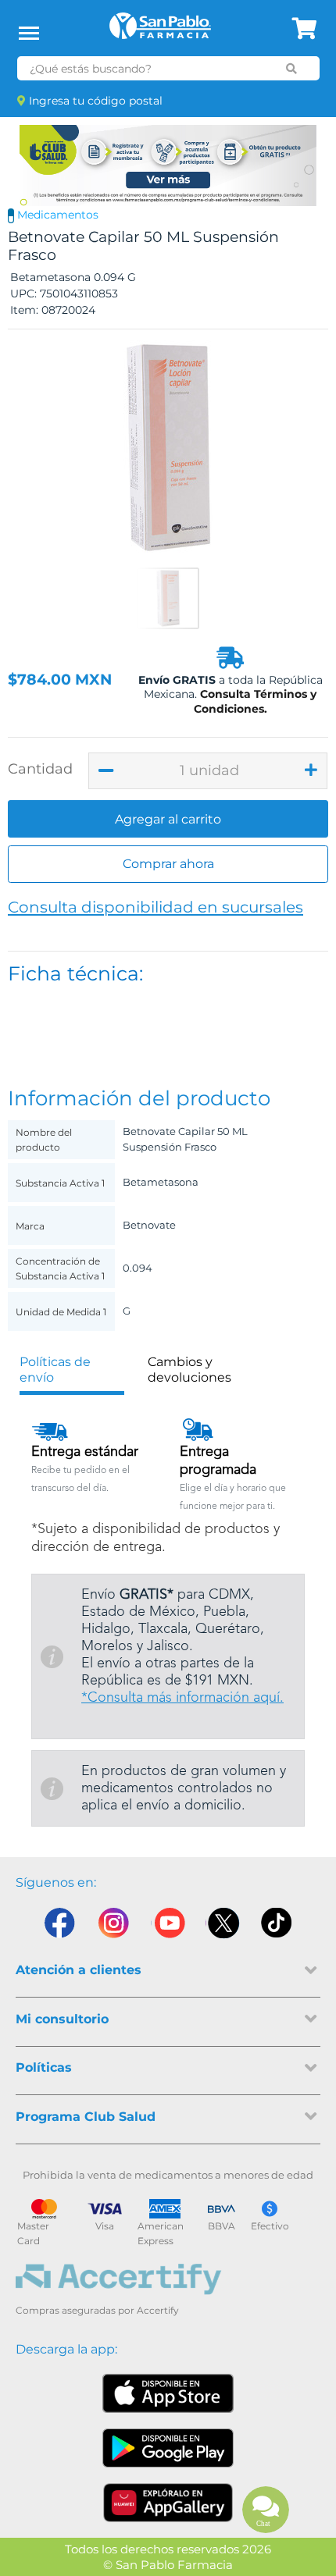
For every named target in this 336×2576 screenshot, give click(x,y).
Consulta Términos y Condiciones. (256, 701)
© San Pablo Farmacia (168, 2565)
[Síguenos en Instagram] (113, 1927)
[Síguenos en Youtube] (168, 1927)
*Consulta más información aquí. (182, 1698)
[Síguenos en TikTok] (277, 1927)
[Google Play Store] (168, 2448)
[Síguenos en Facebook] (59, 1927)
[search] (291, 69)
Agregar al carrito (168, 819)
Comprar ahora (168, 864)
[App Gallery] (168, 2503)
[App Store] (168, 2393)
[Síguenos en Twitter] (223, 1927)
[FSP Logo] (160, 31)
